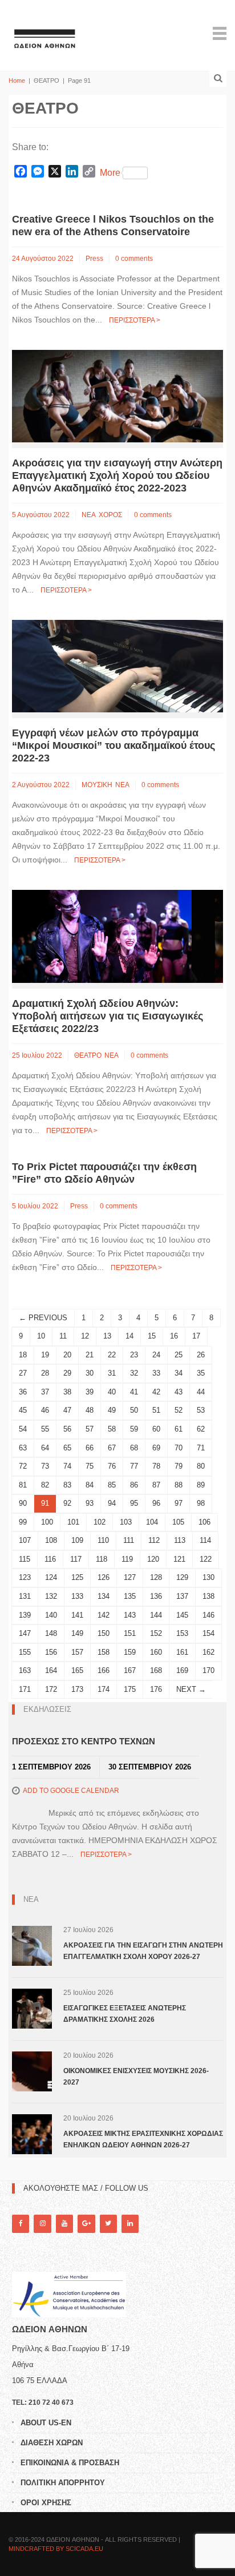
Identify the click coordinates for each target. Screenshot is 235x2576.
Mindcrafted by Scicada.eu (56, 2549)
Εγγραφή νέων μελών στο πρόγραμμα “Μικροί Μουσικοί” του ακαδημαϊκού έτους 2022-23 (114, 745)
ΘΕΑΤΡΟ (88, 1055)
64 (45, 1448)
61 (179, 1429)
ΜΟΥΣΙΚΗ (97, 785)
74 (67, 1466)
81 (23, 1485)
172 (51, 1689)
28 (45, 1373)
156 (51, 1652)
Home (17, 80)
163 (25, 1670)
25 (179, 1355)
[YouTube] (64, 2224)
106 (204, 1522)
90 (23, 1503)
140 (51, 1615)
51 (156, 1410)
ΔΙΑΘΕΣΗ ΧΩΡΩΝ (52, 2443)
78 (156, 1466)
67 (112, 1448)
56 (67, 1429)
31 (112, 1373)
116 (50, 1559)
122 (206, 1559)
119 (127, 1559)
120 (153, 1559)
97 (179, 1503)
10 (41, 1336)
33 (156, 1373)
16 (174, 1336)
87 (156, 1485)
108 (51, 1540)
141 (77, 1615)
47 (67, 1410)
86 (134, 1485)
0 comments (134, 259)
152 (156, 1633)
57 (90, 1429)
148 (51, 1633)
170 (208, 1670)
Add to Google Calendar (71, 1791)
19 (45, 1355)
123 (25, 1577)
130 (208, 1577)
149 (77, 1633)
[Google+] (86, 2224)
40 (112, 1392)
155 (25, 1652)
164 (51, 1670)
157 (77, 1652)
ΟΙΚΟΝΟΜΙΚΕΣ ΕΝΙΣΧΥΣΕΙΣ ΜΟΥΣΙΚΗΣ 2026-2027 (136, 2077)
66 (90, 1448)
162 (208, 1652)
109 (77, 1540)
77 (134, 1466)
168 (156, 1670)
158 (104, 1652)
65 (67, 1448)
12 (85, 1336)
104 (152, 1522)
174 (104, 1689)
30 (90, 1373)
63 (23, 1448)
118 (102, 1559)
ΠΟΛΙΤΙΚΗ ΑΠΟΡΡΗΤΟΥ (63, 2483)
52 (179, 1410)
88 (179, 1485)
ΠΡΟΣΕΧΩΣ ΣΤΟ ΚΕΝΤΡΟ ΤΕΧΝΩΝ (84, 1741)
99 (23, 1522)
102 (100, 1522)
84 (90, 1485)
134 (104, 1596)
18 (23, 1355)
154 (208, 1633)
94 (112, 1503)
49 (112, 1410)
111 (129, 1540)
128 (156, 1577)
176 (156, 1689)
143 (130, 1615)
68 (134, 1448)
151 (130, 1633)
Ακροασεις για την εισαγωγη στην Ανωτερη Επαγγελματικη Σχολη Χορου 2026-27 (143, 1951)
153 (182, 1633)
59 (134, 1429)
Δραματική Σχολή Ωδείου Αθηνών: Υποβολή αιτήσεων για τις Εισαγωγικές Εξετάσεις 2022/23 (108, 1016)
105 (178, 1522)
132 (51, 1596)
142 (104, 1615)
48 (90, 1410)
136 (156, 1596)
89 (201, 1485)
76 (112, 1466)
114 (205, 1540)
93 (90, 1503)
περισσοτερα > (135, 320)
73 (45, 1466)
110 (103, 1540)
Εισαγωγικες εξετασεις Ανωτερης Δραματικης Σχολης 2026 (125, 2014)
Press (94, 259)
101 (73, 1522)
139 (25, 1615)
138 (208, 1596)
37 (45, 1392)
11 (63, 1336)
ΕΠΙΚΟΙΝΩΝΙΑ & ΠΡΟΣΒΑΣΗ (70, 2463)
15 (152, 1336)
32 (134, 1373)
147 (25, 1633)
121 (179, 1559)
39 (90, 1392)
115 (25, 1559)
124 (51, 1577)
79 (179, 1466)
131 (25, 1596)
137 (182, 1596)
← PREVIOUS (43, 1318)
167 (130, 1670)
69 (156, 1448)
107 (25, 1540)
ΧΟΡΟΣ (110, 515)
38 (67, 1392)
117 (76, 1559)
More (110, 173)
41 (134, 1392)
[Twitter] (108, 2224)
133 (77, 1596)
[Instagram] (42, 2224)
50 (134, 1410)
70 (179, 1448)
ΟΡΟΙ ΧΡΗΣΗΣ (46, 2503)
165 (77, 1670)
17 (196, 1336)
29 (67, 1373)
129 (182, 1577)
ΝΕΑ (89, 515)
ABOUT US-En (46, 2423)
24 (156, 1355)
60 (156, 1429)
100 (47, 1522)
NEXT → (191, 1689)
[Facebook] (21, 2224)
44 (201, 1392)
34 (179, 1373)
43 (179, 1392)
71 (201, 1448)
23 (134, 1355)
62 (201, 1429)
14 (129, 1336)
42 (156, 1392)
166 (104, 1670)
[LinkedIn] (130, 2224)
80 (201, 1466)
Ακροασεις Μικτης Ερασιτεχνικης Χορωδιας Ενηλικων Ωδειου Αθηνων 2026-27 (143, 2139)
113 (180, 1540)
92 (67, 1503)
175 (130, 1689)
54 (23, 1429)
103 (126, 1522)
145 (182, 1615)
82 (45, 1485)
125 (77, 1577)
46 (45, 1410)
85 (112, 1485)
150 (104, 1633)
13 (107, 1336)
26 (201, 1355)
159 (130, 1652)
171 (25, 1689)
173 (77, 1689)
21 (90, 1355)
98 (201, 1503)
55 (45, 1429)
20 (67, 1355)
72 (23, 1466)
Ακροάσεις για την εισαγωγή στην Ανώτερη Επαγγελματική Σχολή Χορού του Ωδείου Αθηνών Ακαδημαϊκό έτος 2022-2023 (117, 475)
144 (156, 1615)
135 (130, 1596)
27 (23, 1373)
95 (134, 1503)
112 (154, 1540)
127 (130, 1577)
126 (104, 1577)
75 (90, 1466)
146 (208, 1615)
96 (156, 1503)
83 (67, 1485)
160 (156, 1652)
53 (201, 1410)
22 (112, 1355)
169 (182, 1670)
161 (182, 1652)
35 (201, 1373)
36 (23, 1392)
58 (112, 1429)
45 (23, 1410)
